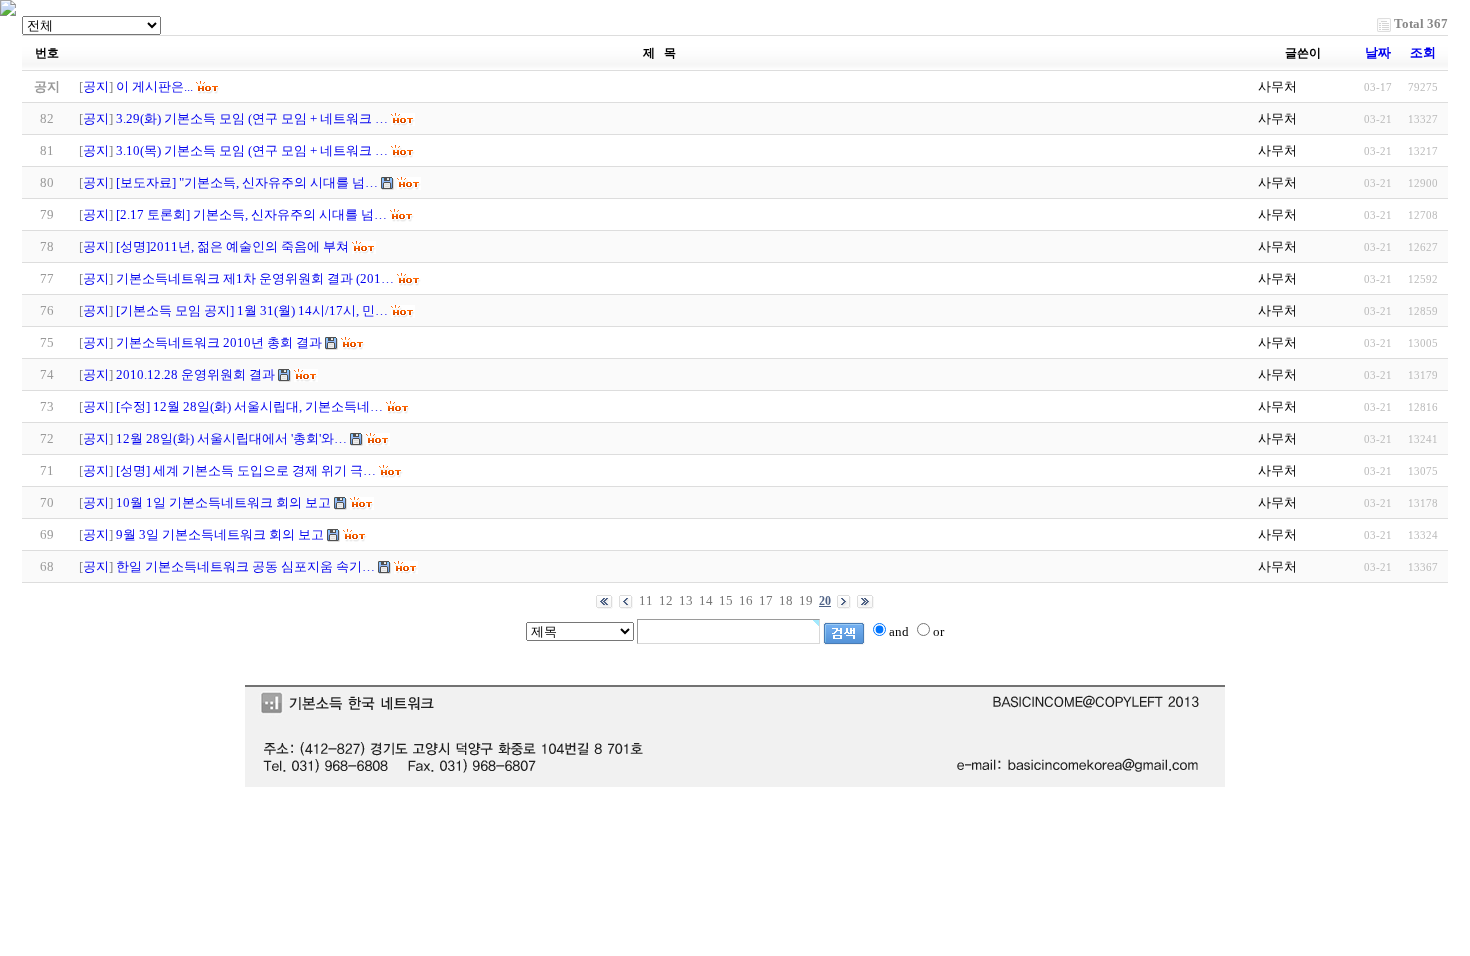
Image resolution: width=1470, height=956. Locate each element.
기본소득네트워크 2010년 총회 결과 (219, 342)
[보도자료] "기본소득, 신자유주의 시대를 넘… (247, 182)
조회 (1423, 52)
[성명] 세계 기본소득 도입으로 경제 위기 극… (246, 470)
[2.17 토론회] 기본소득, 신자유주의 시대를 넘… (251, 214)
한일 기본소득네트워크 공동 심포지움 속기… (245, 566)
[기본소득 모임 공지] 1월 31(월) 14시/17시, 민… (252, 310)
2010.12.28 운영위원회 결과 (195, 374)
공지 (96, 86)
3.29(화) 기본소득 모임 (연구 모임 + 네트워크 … (252, 118)
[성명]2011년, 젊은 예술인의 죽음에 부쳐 (232, 246)
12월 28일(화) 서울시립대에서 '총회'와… (231, 438)
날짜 (1378, 52)
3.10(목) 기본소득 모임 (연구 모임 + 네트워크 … (252, 150)
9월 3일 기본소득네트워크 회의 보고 (220, 534)
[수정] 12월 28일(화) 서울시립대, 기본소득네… (249, 406)
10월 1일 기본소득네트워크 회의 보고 (223, 502)
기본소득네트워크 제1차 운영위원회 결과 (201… (255, 278)
